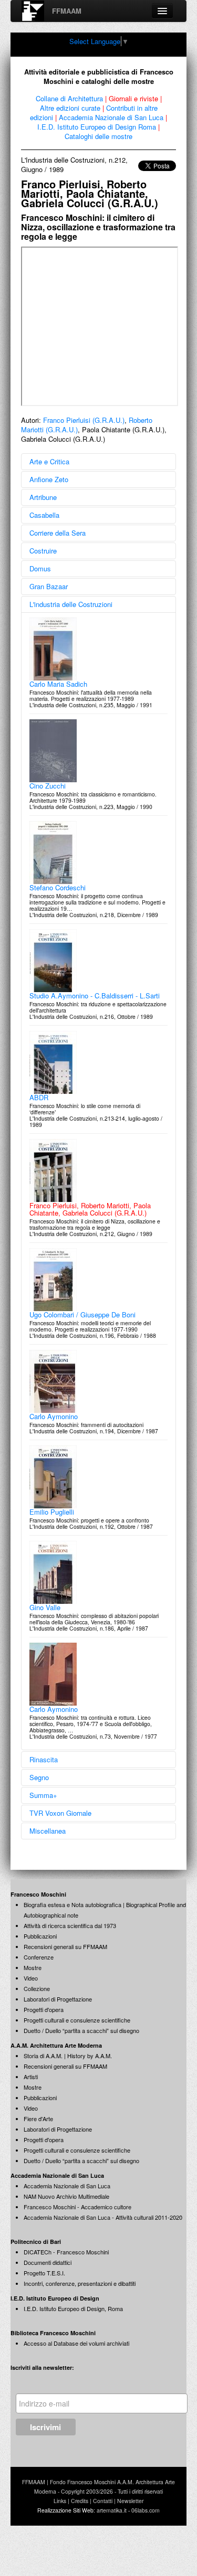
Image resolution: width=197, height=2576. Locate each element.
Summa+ (43, 1795)
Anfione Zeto (49, 479)
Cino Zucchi (48, 786)
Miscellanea (48, 1831)
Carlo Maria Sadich (58, 684)
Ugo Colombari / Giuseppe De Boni (82, 1314)
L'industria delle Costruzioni (71, 604)
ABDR (39, 1097)
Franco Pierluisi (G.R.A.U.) (84, 420)
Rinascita (44, 1759)
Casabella (44, 515)
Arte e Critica (49, 461)
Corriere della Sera (58, 533)
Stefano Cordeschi (58, 887)
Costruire (43, 551)
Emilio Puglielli (52, 1512)
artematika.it (112, 2510)
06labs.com (146, 2510)
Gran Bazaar (49, 586)
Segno (39, 1777)
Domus (40, 568)
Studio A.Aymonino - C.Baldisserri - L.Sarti (95, 996)
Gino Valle (45, 1607)
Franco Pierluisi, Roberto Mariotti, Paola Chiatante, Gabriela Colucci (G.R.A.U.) (90, 1209)
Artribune (43, 497)
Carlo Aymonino (54, 1416)
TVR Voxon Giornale (60, 1813)
